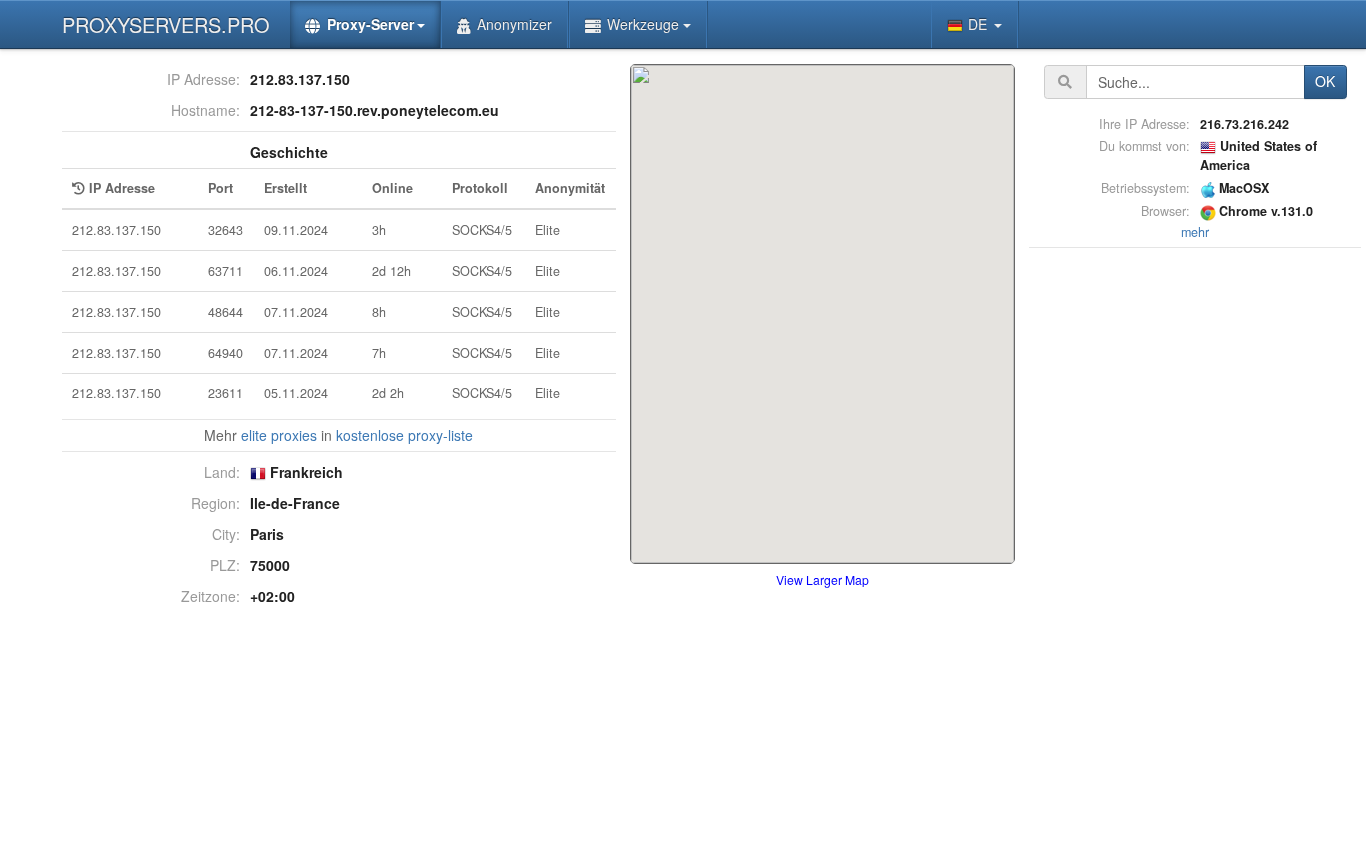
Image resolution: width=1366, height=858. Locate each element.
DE (979, 24)
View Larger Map (822, 579)
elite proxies (279, 435)
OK (1325, 81)
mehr (1195, 232)
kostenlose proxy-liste (404, 435)
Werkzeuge (643, 24)
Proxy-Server (370, 24)
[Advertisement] (1195, 553)
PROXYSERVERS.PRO (166, 24)
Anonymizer (514, 24)
